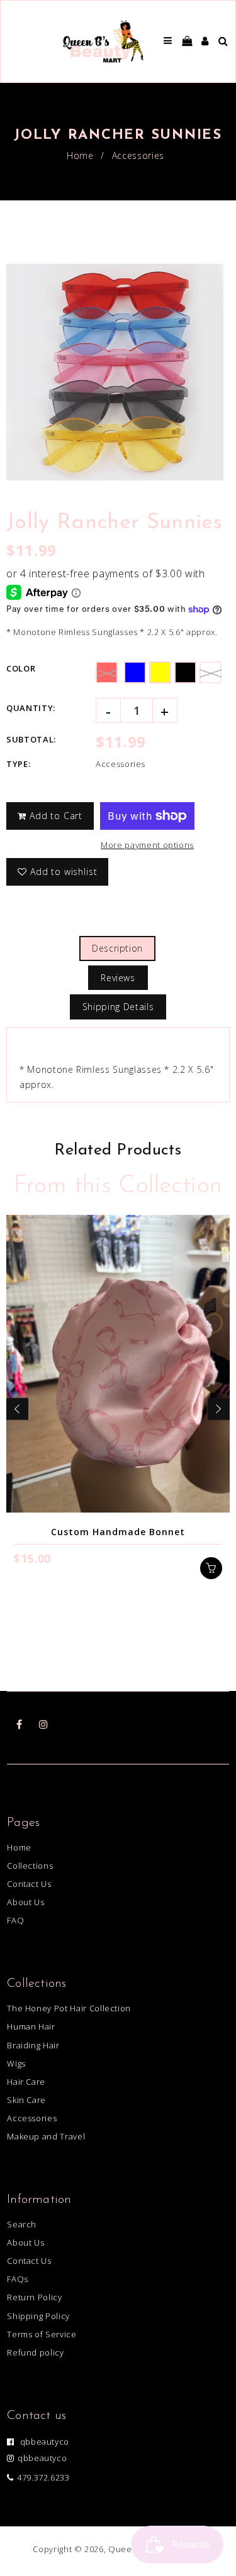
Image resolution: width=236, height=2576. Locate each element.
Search (22, 2224)
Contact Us (29, 1884)
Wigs (16, 2063)
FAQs (18, 2279)
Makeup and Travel (46, 2136)
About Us (25, 1902)
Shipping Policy (38, 2316)
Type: (18, 764)
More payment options (147, 845)
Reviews (118, 978)
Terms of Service (42, 2334)
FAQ (15, 1920)
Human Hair (31, 2026)
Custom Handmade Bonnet (118, 1532)
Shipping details (118, 1007)
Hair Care (26, 2082)
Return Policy (34, 2297)
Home (80, 155)
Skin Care (26, 2100)
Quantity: (31, 708)
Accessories (138, 155)
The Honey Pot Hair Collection (69, 2008)
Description (117, 948)
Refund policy (35, 2352)
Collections (30, 1866)
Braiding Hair (33, 2045)
